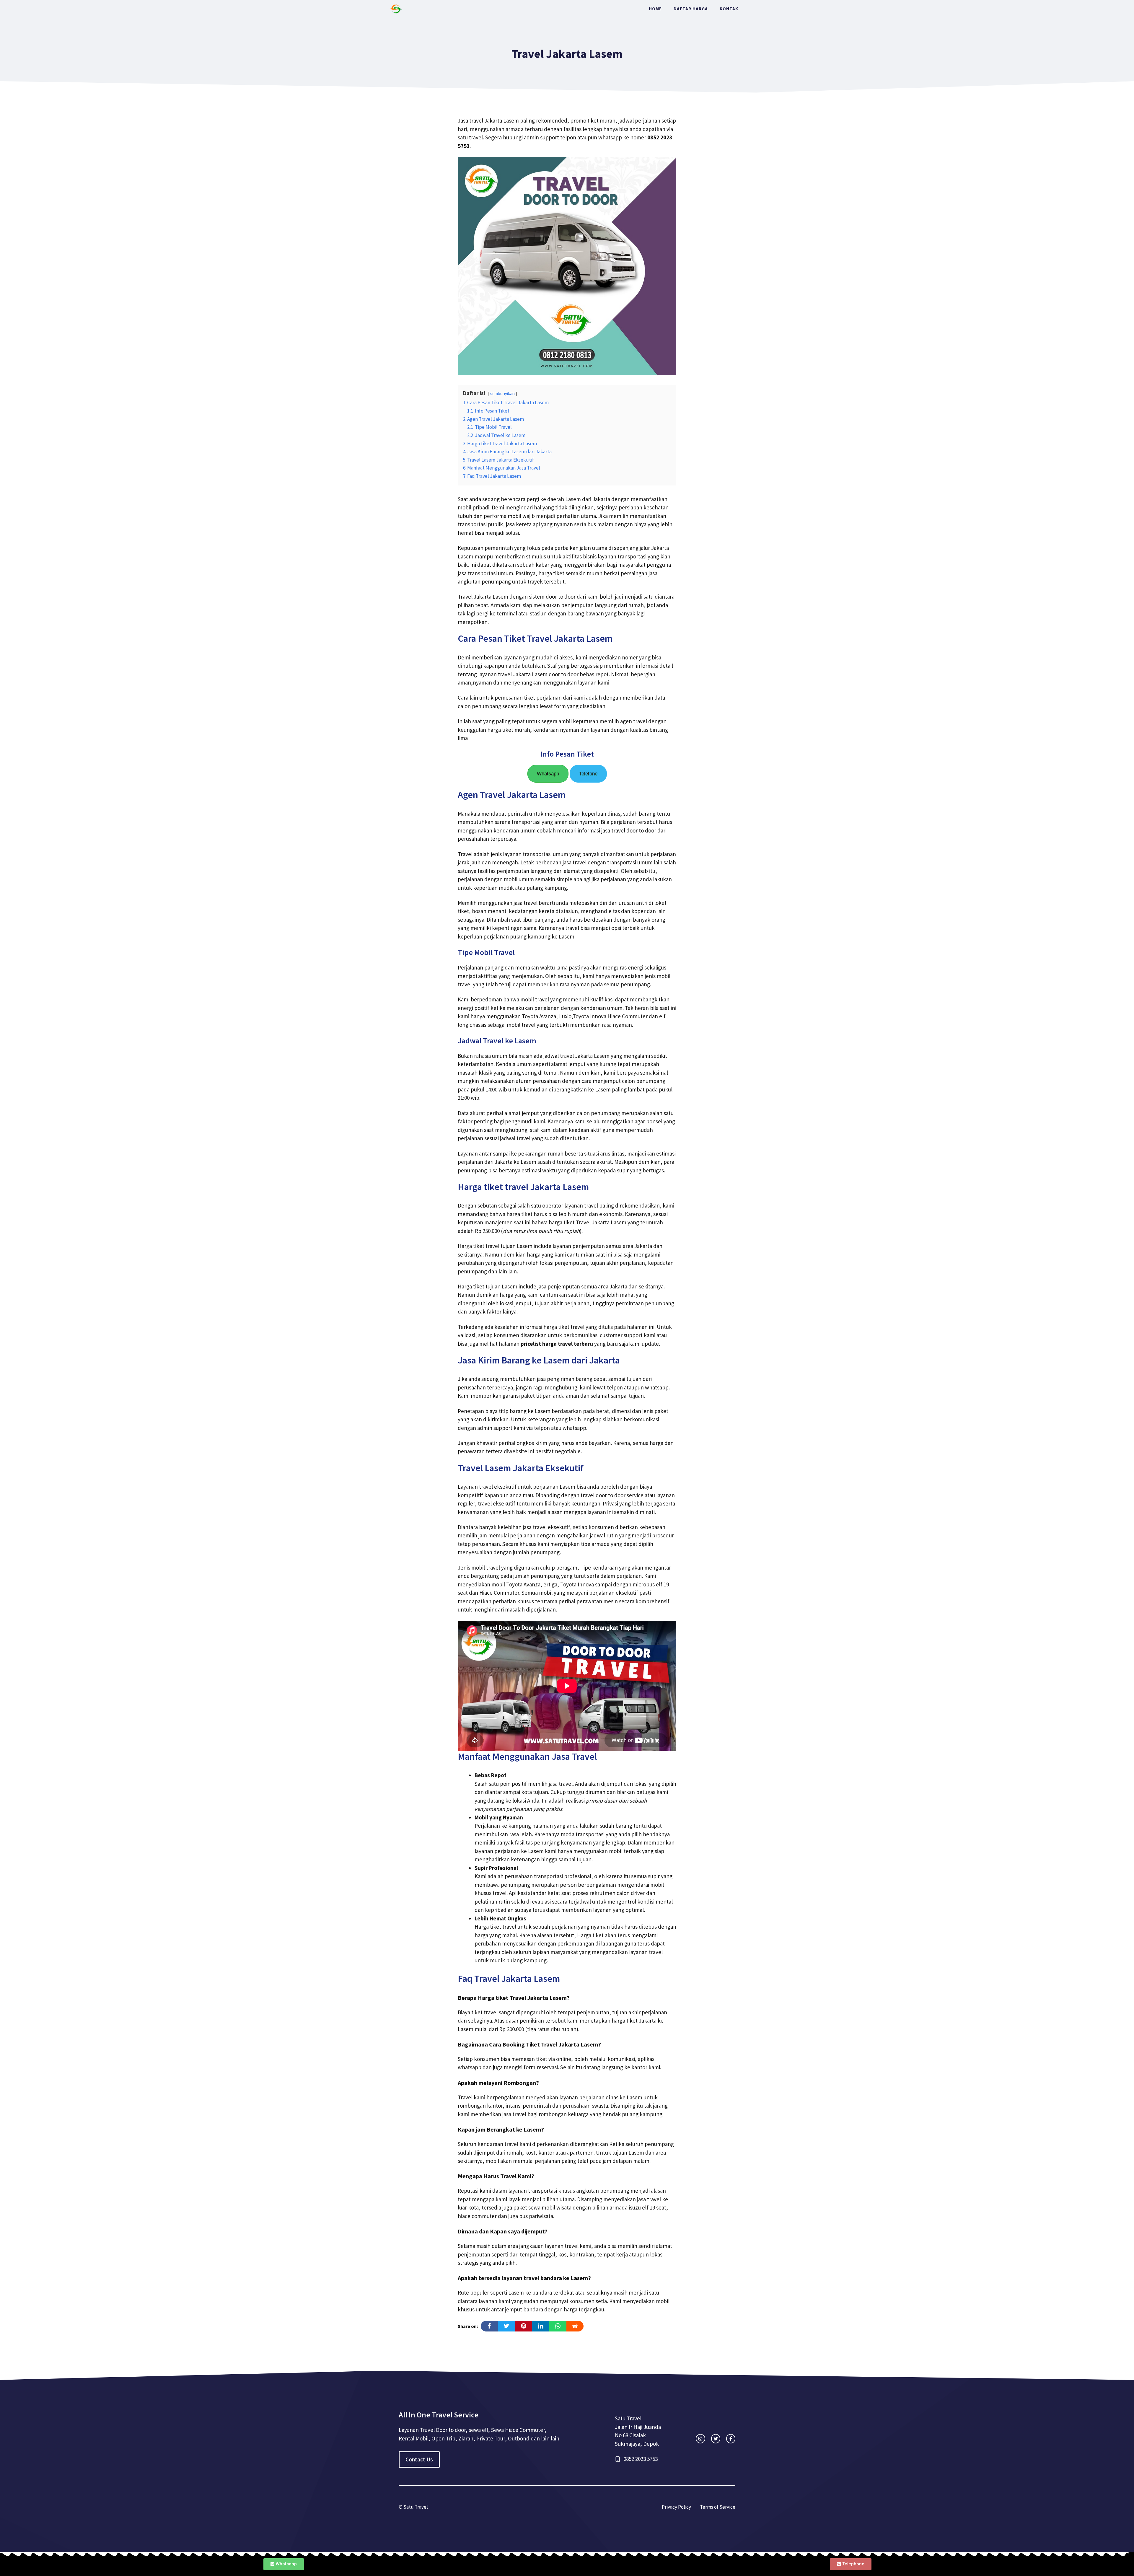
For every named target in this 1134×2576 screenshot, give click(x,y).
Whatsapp (548, 774)
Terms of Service (718, 2507)
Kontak (729, 9)
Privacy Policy (676, 2507)
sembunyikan (502, 394)
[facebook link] (731, 2439)
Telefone (588, 774)
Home (655, 9)
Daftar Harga (691, 9)
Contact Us (419, 2459)
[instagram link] (700, 2439)
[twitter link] (716, 2439)
